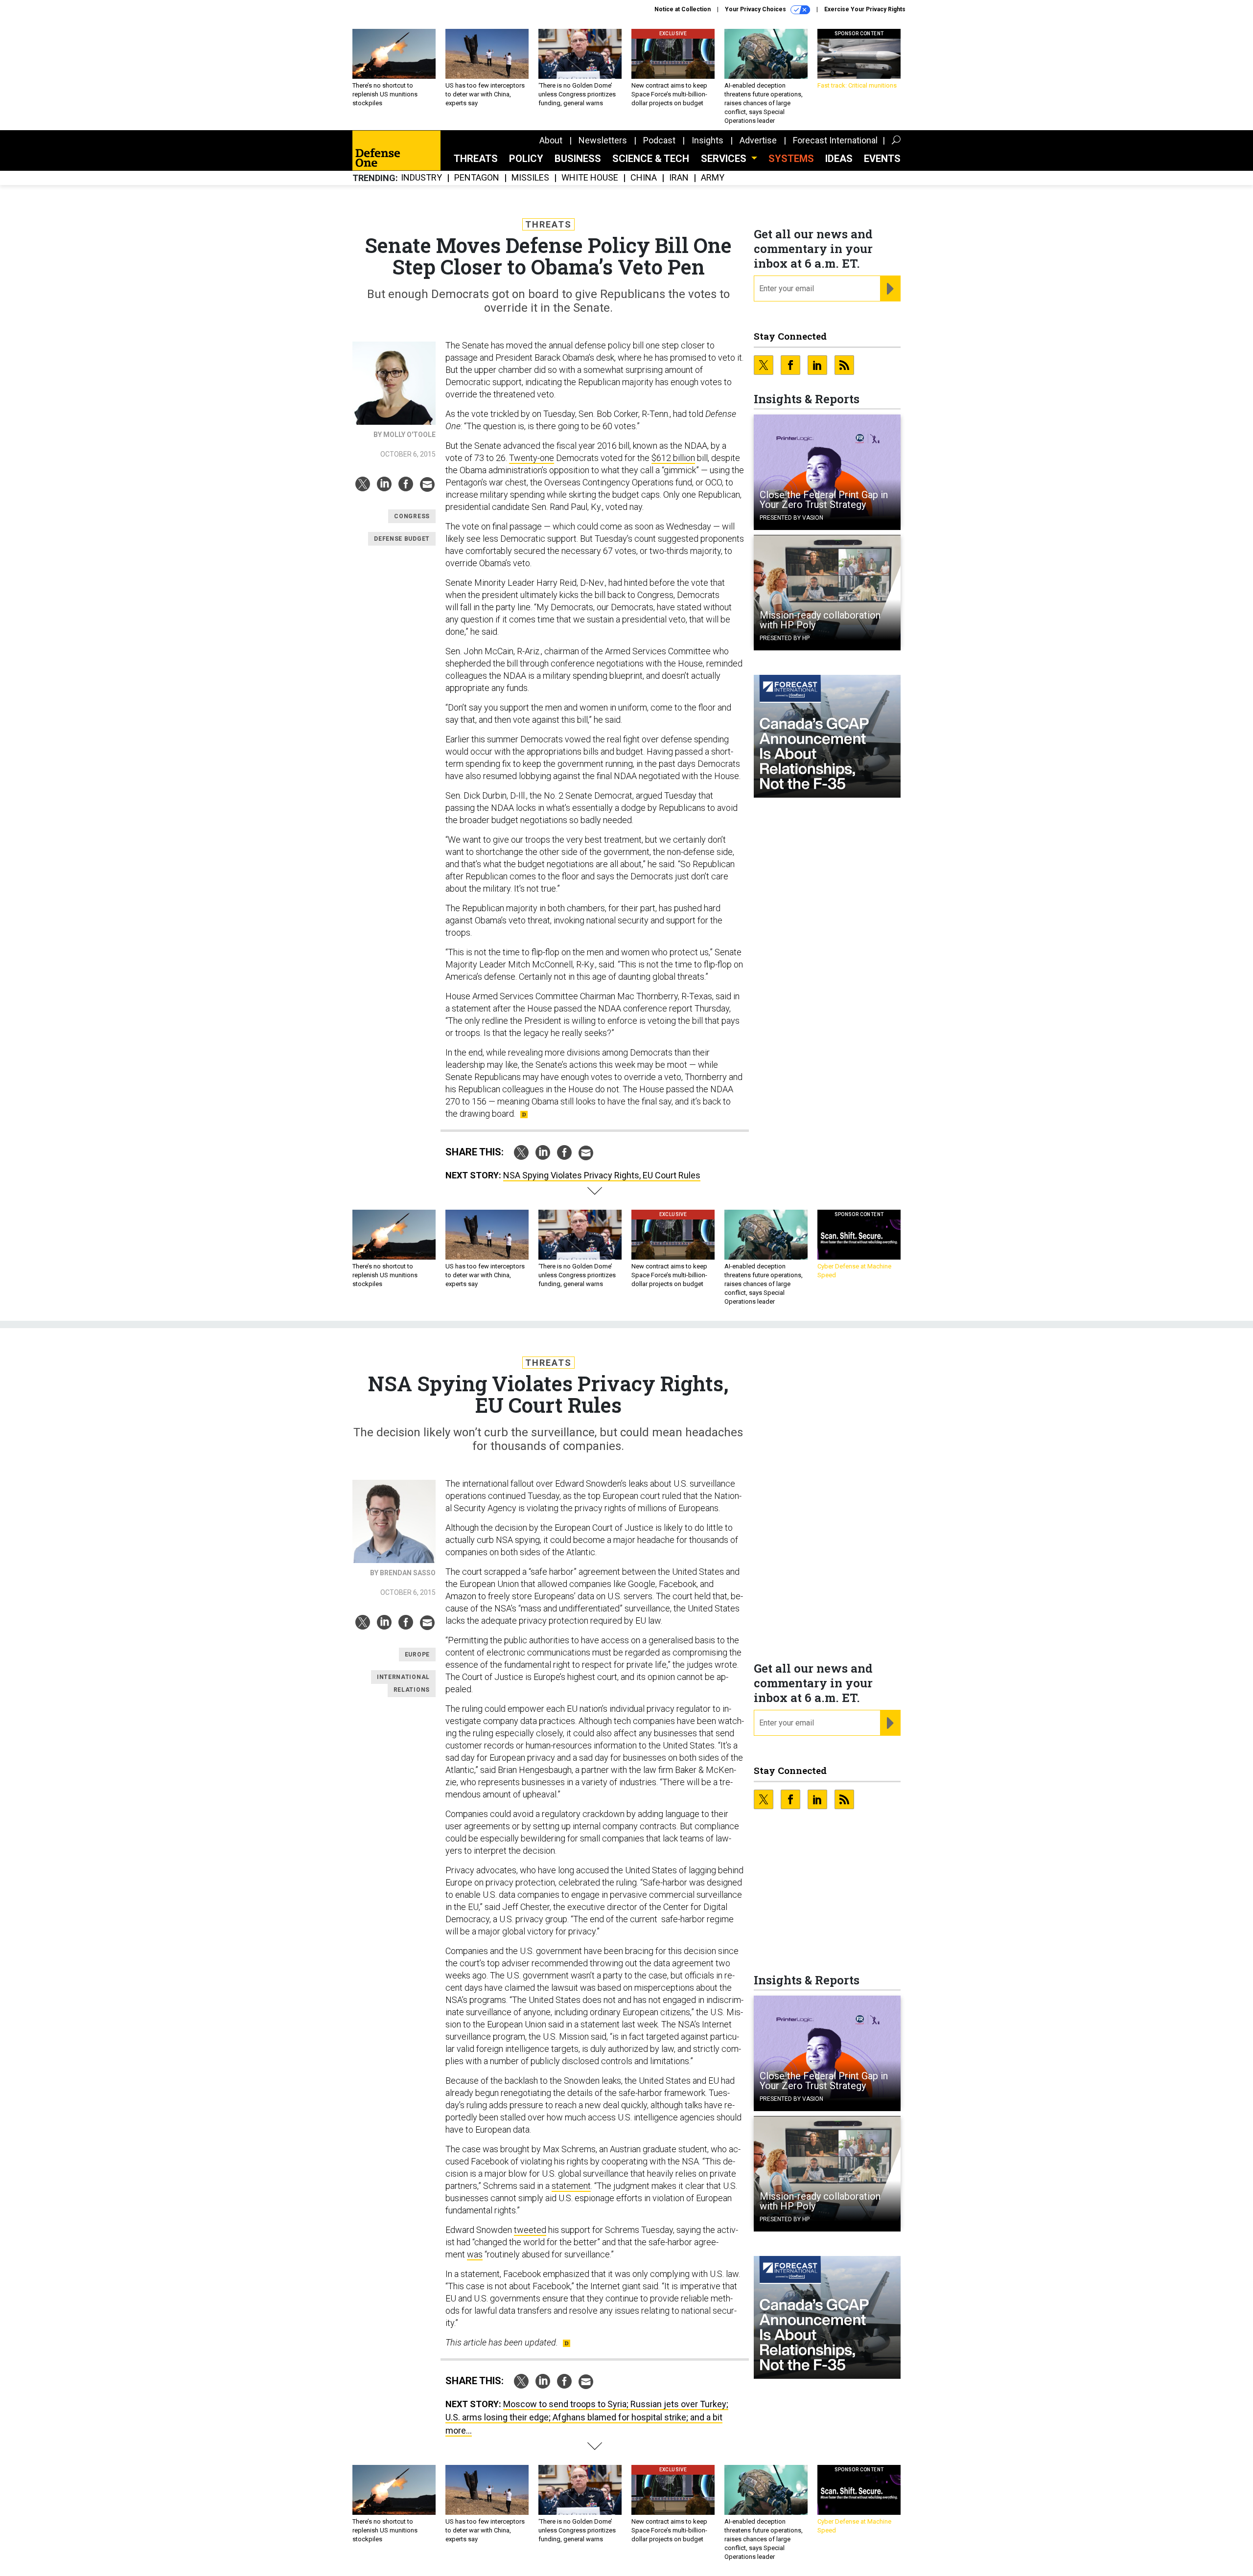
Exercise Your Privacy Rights (865, 9)
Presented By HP (785, 638)
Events (882, 159)
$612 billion (673, 458)
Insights (708, 140)
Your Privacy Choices (756, 9)
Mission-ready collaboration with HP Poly (820, 620)
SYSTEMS (791, 159)
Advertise (758, 140)
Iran (679, 178)
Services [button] (725, 159)
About (551, 140)
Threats (476, 159)
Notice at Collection (683, 9)
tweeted (530, 2230)
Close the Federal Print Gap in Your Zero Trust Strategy (824, 500)
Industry (421, 178)
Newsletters (603, 140)
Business (578, 159)
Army (713, 178)
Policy (526, 159)
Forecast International (835, 140)
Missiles (530, 178)
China (644, 178)
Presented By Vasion (791, 518)
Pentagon (477, 178)
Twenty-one (532, 458)
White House (590, 178)
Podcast (659, 140)
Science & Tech (651, 159)
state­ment (571, 2186)
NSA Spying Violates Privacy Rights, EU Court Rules (602, 1175)
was (475, 2254)
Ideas (839, 159)
